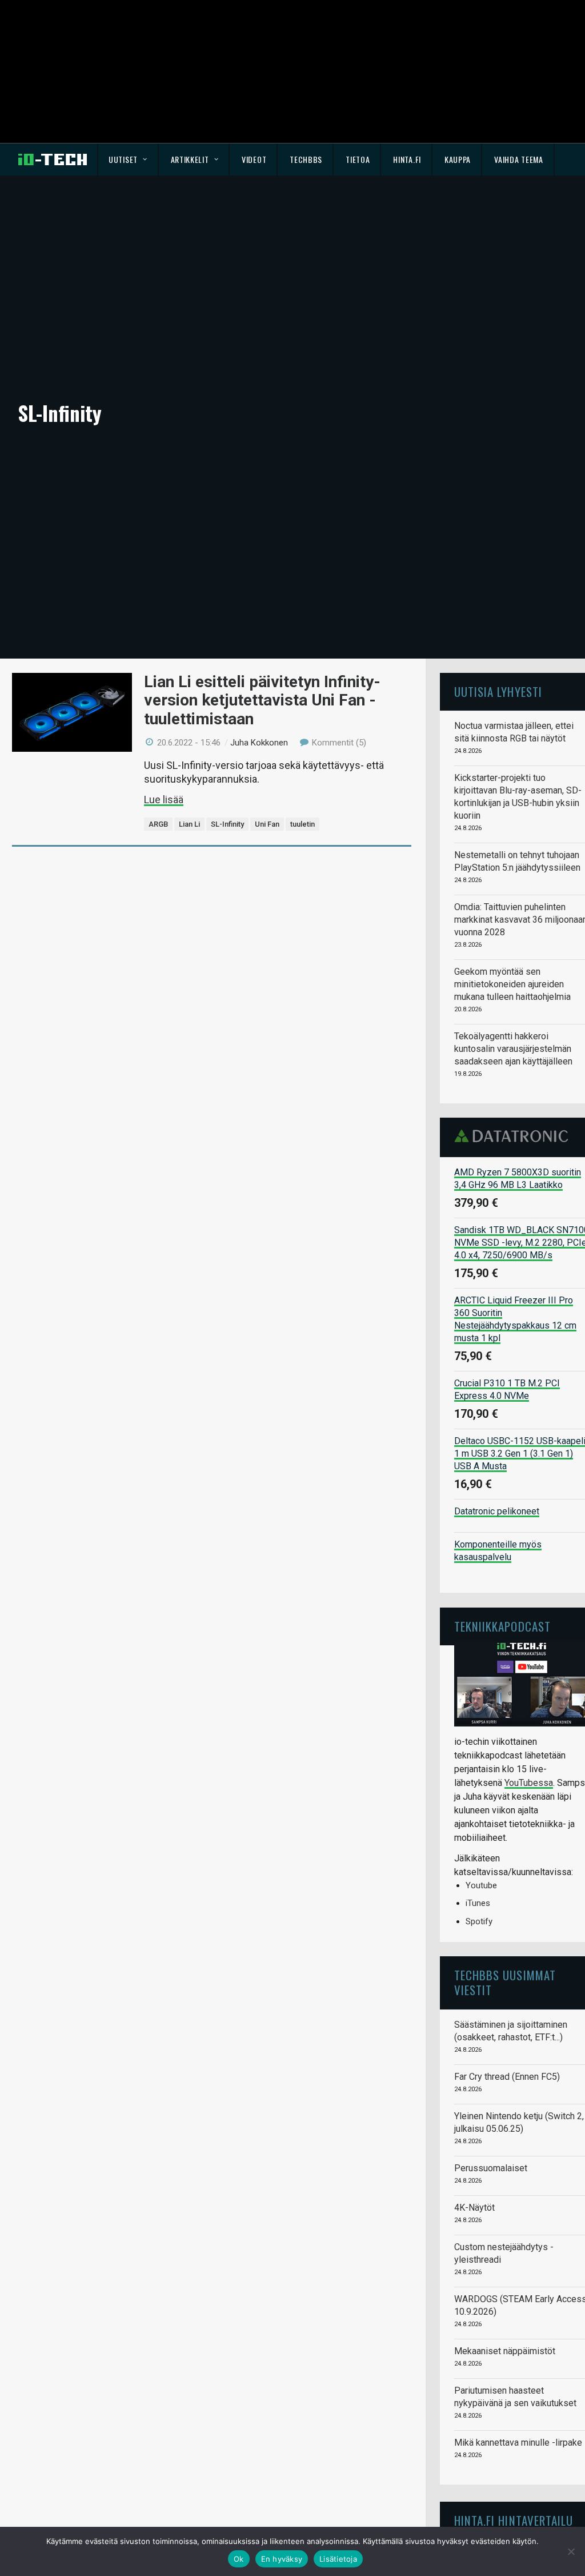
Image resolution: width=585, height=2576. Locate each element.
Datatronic (514, 1136)
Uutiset (123, 159)
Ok (239, 2559)
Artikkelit (190, 159)
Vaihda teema (518, 159)
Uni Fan (267, 824)
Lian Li (189, 824)
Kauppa (458, 159)
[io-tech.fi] (53, 159)
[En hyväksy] (571, 2551)
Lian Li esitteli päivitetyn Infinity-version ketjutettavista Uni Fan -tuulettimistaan (262, 700)
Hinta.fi (407, 159)
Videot (254, 159)
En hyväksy (282, 2559)
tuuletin (302, 824)
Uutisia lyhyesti (498, 691)
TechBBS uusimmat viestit (505, 1982)
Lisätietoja (338, 2559)
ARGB (158, 824)
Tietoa (358, 159)
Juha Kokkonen (259, 743)
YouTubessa (529, 1783)
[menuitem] (128, 159)
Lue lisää (164, 799)
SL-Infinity (227, 824)
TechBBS (306, 159)
